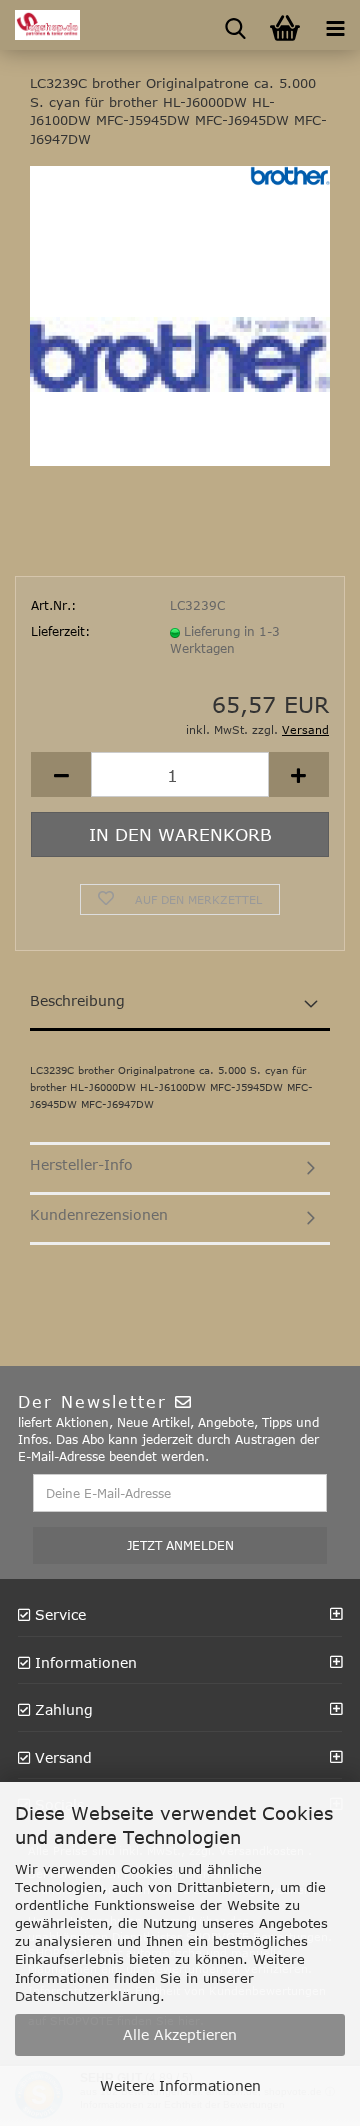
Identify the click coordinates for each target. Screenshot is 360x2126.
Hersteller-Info (81, 1164)
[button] (61, 774)
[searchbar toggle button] (235, 25)
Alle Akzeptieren (180, 2034)
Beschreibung (77, 1000)
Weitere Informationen (180, 2085)
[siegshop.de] (40, 25)
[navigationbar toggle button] (335, 25)
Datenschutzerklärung (87, 1996)
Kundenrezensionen (99, 1214)
